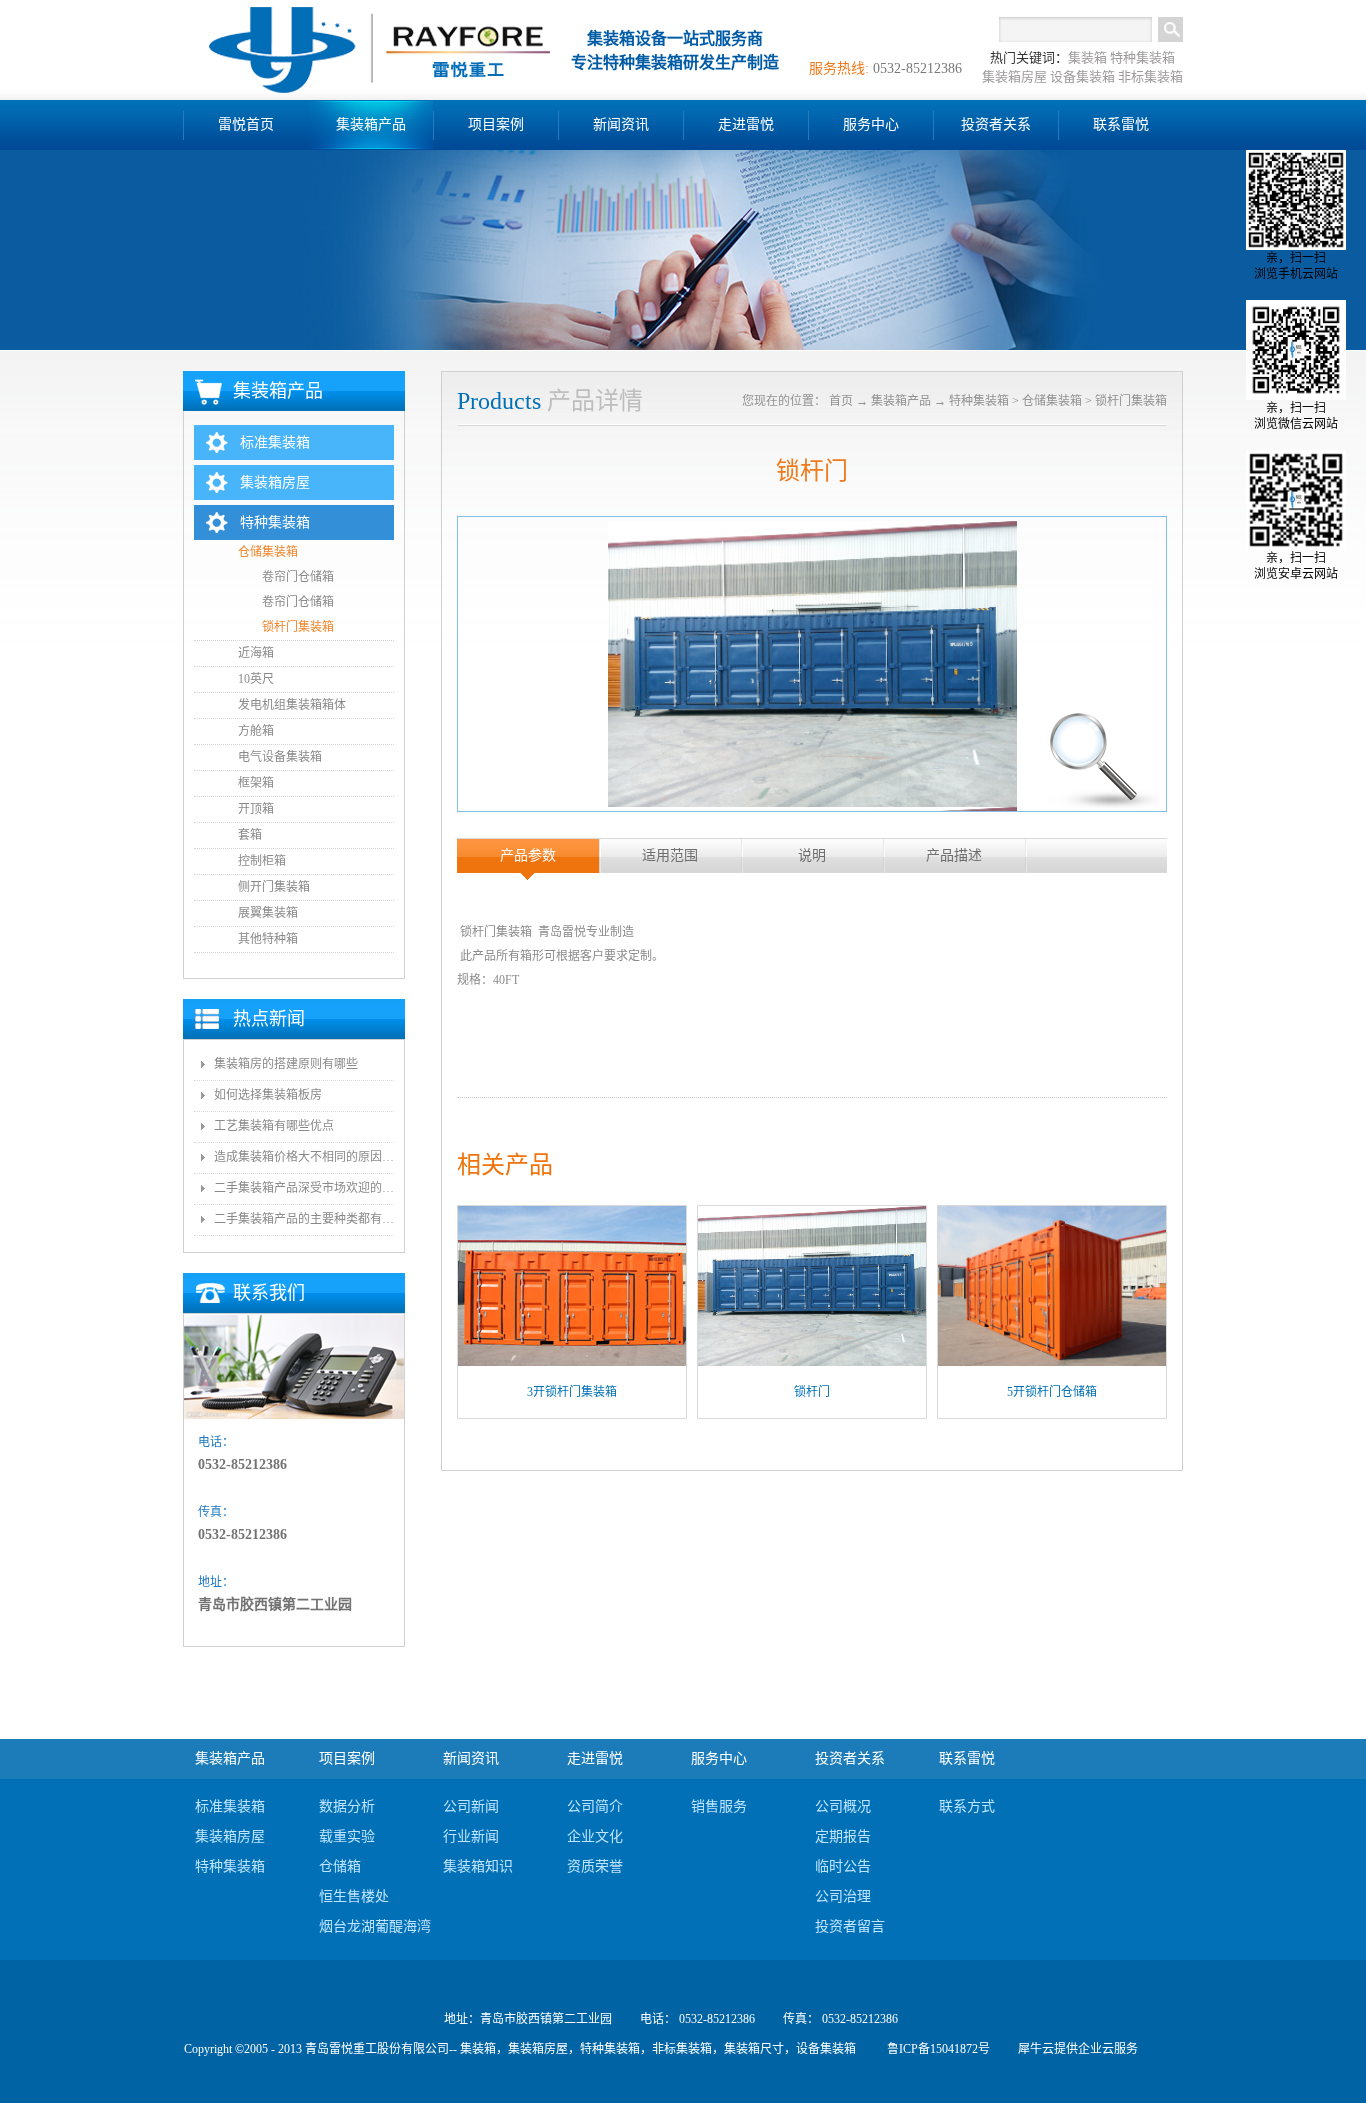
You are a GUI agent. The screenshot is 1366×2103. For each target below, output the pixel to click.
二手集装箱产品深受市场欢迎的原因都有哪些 (304, 1188)
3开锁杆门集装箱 (572, 1392)
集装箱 (1087, 57)
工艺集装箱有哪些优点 (274, 1126)
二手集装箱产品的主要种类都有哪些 (304, 1219)
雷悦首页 (246, 124)
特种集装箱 (1142, 57)
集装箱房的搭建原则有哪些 (286, 1064)
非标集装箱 (1150, 76)
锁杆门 (812, 1392)
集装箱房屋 (1014, 76)
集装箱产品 (901, 401)
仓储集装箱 (1052, 401)
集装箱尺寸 (754, 2049)
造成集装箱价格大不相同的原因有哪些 (304, 1157)
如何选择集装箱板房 (268, 1095)
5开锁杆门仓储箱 (1052, 1392)
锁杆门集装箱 (1131, 401)
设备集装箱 (1082, 76)
